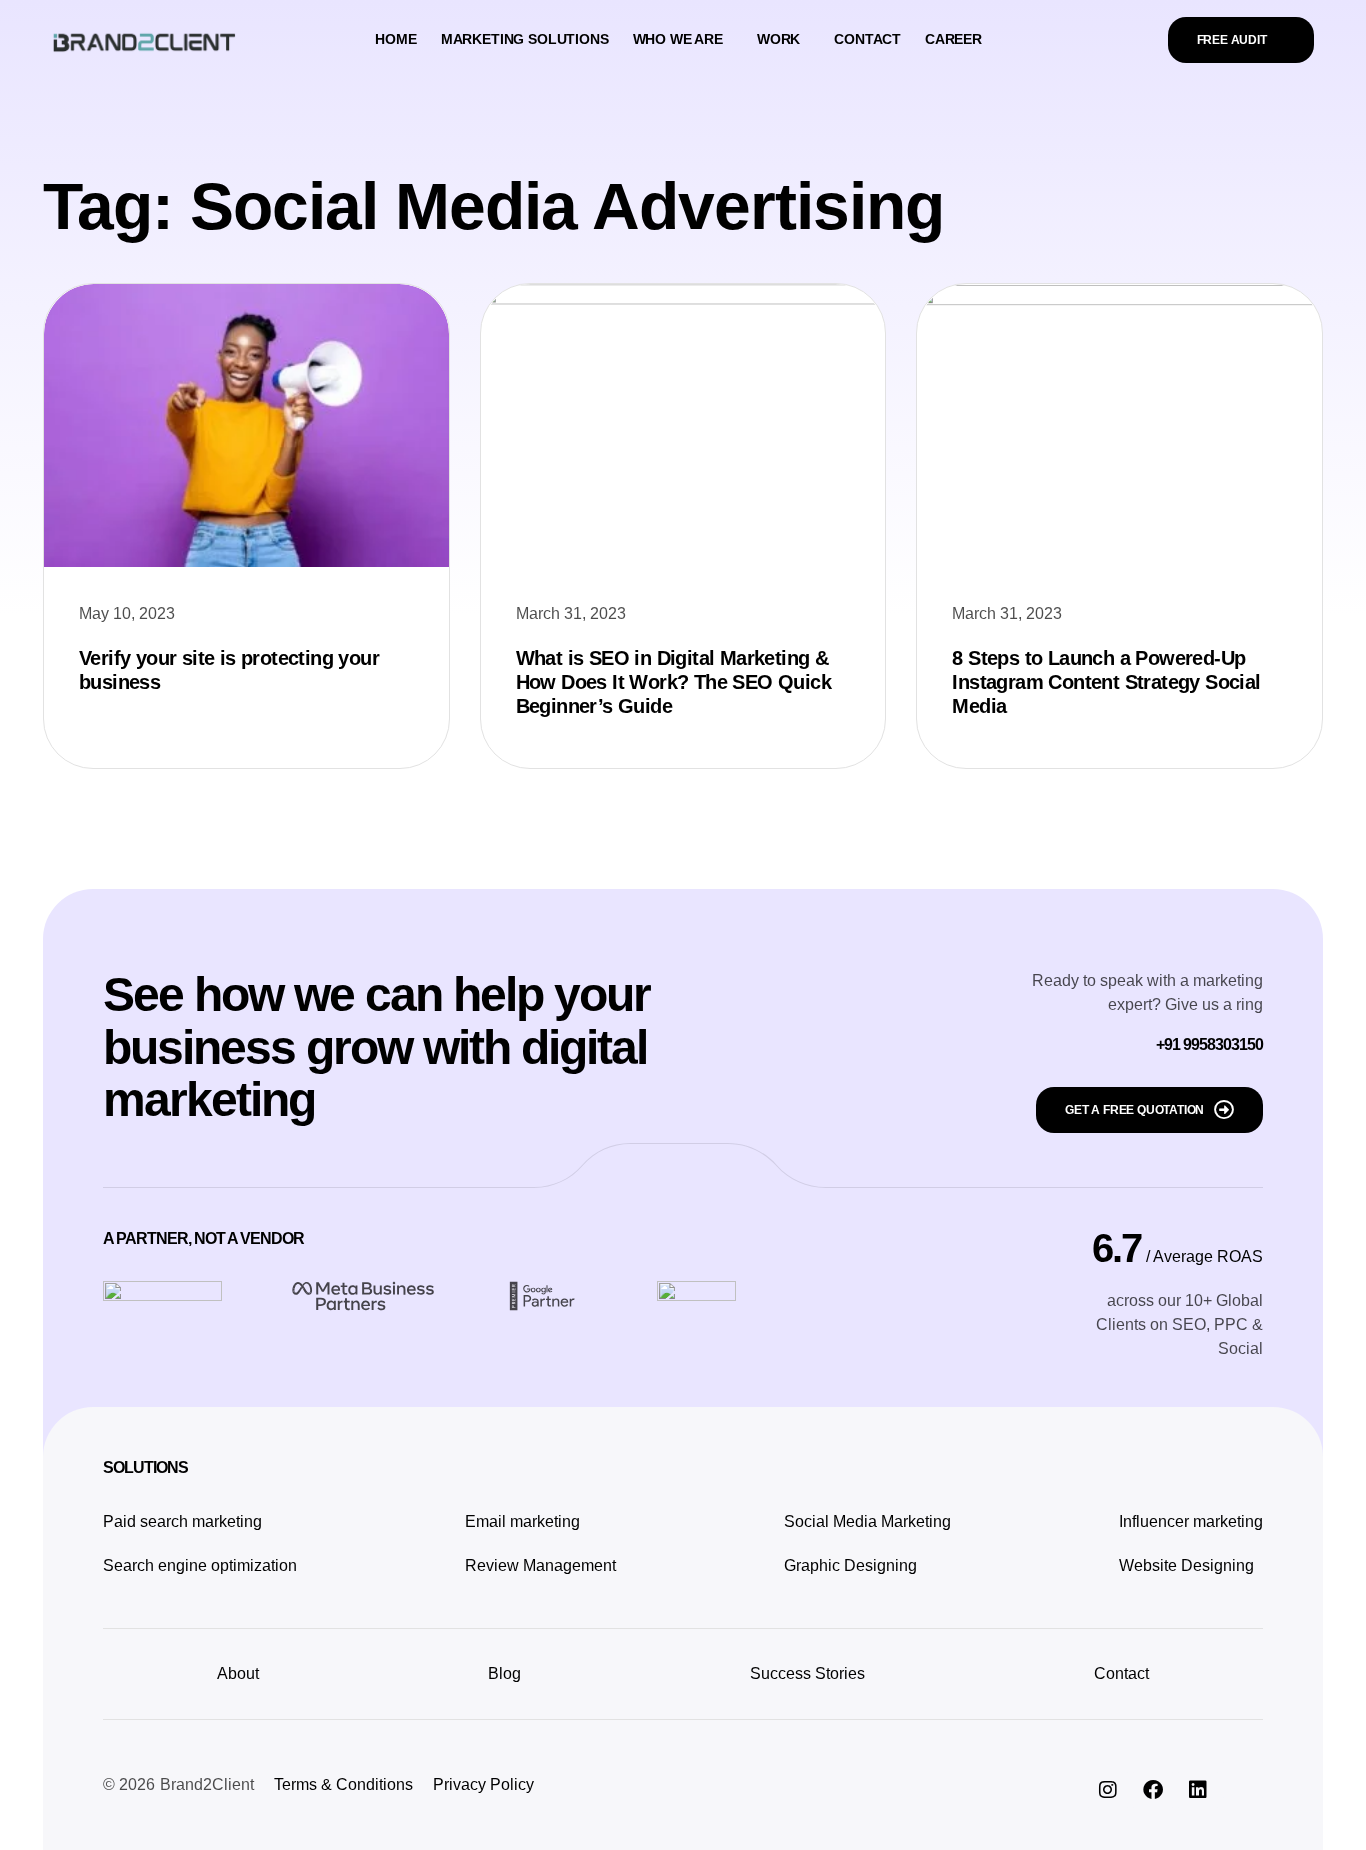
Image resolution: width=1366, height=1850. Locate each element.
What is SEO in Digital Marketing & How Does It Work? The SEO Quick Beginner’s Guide (673, 682)
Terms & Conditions (343, 1784)
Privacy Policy (483, 1784)
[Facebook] (1153, 1790)
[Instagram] (1108, 1790)
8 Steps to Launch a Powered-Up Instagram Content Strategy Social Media (1106, 682)
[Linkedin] (1198, 1790)
